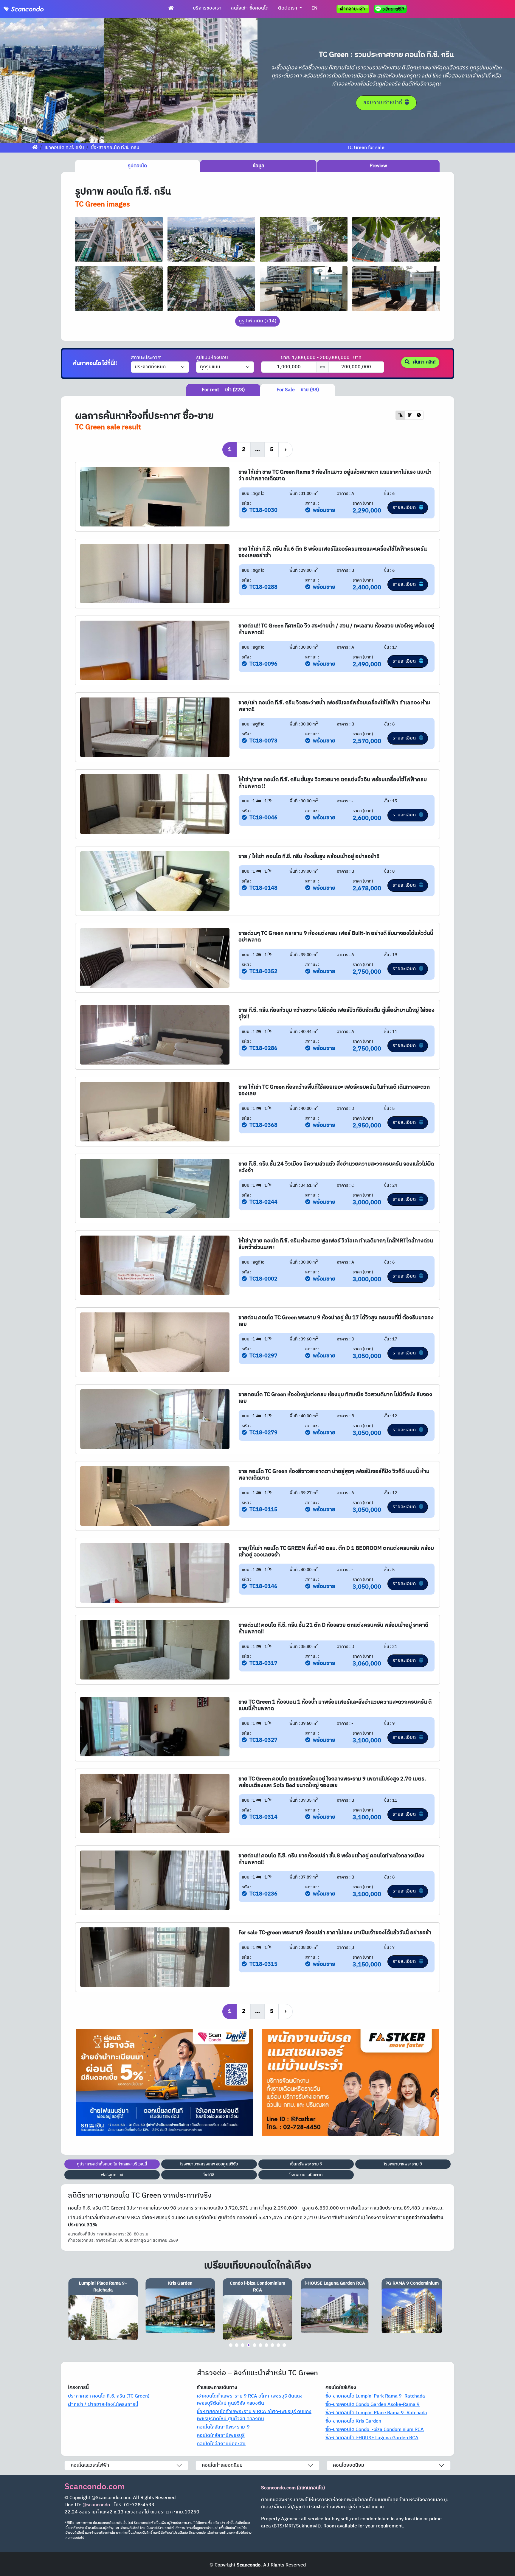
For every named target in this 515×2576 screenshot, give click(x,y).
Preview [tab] (378, 166)
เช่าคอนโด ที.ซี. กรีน (64, 148)
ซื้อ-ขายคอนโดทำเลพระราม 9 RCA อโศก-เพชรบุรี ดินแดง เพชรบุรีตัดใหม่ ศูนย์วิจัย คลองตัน (254, 2415)
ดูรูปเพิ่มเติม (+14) (257, 321)
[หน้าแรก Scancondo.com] (171, 8)
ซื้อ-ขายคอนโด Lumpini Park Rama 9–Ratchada (375, 2396)
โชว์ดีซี (209, 2175)
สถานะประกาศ (146, 358)
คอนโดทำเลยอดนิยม (222, 2465)
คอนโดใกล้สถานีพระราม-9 (223, 2427)
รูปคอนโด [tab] (137, 166)
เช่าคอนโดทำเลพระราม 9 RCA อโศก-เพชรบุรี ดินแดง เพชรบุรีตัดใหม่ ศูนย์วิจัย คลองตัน (250, 2400)
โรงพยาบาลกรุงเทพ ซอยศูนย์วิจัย (209, 2164)
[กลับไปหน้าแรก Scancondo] (35, 148)
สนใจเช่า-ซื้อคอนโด (250, 8)
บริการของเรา (207, 8)
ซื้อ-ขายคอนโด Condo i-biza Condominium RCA (375, 2430)
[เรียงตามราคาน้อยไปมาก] (400, 415)
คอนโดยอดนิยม (349, 2465)
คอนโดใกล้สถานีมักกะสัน (221, 2444)
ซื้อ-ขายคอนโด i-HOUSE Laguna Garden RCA (372, 2438)
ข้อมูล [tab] (258, 166)
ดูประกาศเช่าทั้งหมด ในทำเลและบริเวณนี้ (112, 2164)
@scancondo (96, 2505)
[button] (19, 80)
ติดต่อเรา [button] (288, 8)
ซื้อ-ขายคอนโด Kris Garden (353, 2421)
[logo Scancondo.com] (35, 9)
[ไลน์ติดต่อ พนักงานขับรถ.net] (392, 9)
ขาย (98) (298, 390)
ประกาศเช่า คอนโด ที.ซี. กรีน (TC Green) (109, 2396)
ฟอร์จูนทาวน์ (112, 2175)
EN (314, 8)
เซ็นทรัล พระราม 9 (306, 2164)
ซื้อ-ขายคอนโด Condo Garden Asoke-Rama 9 (373, 2405)
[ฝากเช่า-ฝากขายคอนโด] (353, 9)
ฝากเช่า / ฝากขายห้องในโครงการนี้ (103, 2405)
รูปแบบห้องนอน (212, 358)
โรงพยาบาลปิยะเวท (306, 2175)
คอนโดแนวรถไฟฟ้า (90, 2465)
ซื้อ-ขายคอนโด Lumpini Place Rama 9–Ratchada (376, 2413)
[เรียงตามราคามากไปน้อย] (409, 415)
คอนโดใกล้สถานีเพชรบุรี (221, 2436)
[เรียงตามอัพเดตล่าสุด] (419, 415)
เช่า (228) (223, 390)
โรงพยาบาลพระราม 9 (403, 2164)
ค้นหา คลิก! (424, 362)
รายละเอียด (405, 508)
